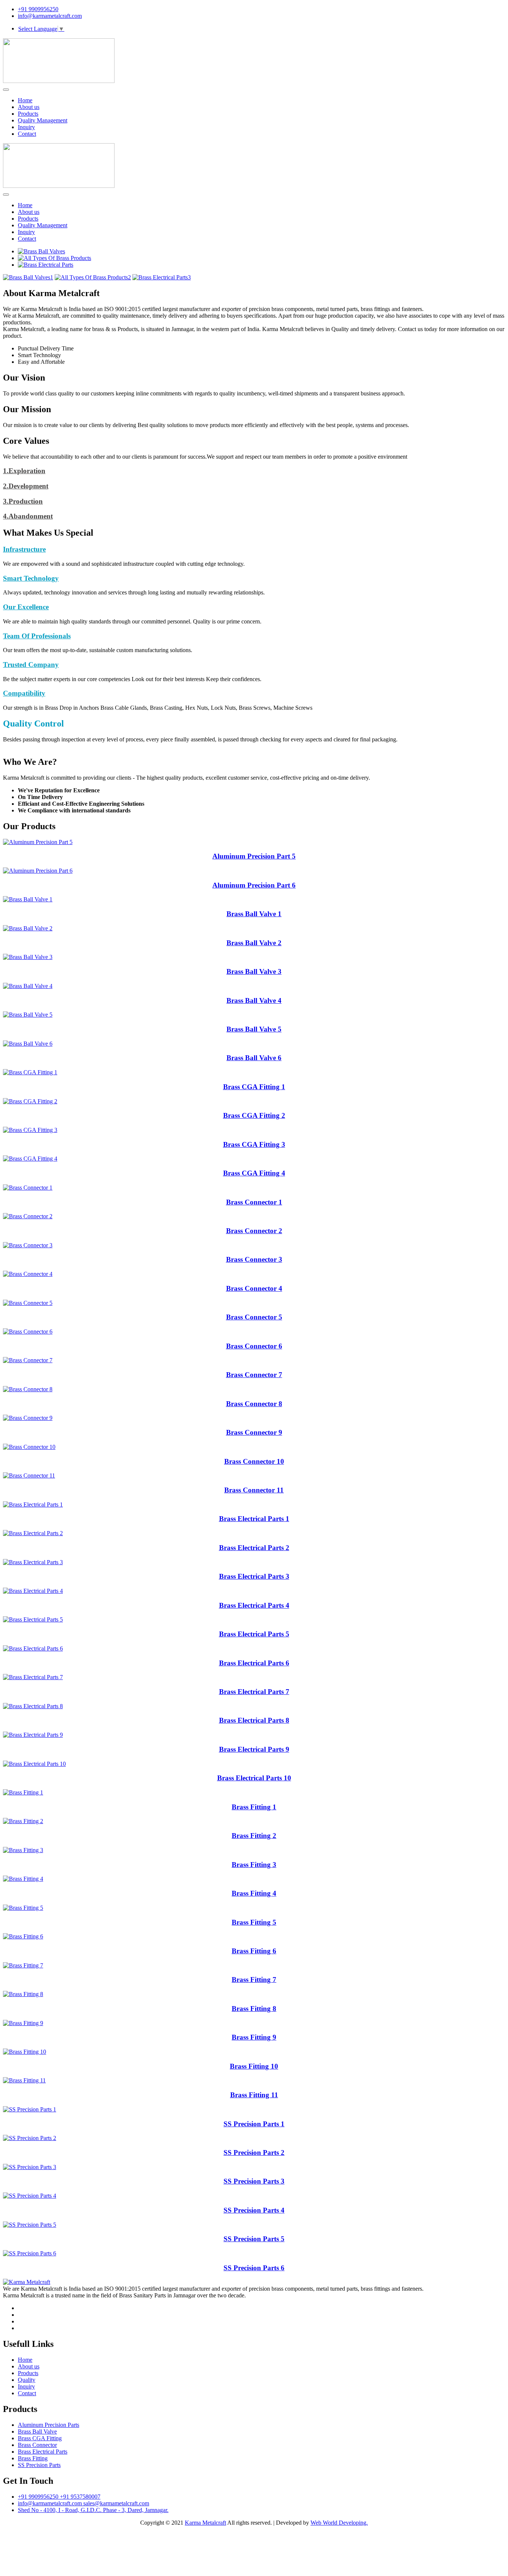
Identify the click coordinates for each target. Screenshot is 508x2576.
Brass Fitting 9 (254, 2037)
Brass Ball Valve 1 (254, 914)
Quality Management (43, 120)
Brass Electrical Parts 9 (254, 1749)
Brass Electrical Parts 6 (254, 1663)
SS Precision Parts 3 (254, 2181)
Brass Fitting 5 (254, 1922)
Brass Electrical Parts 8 (254, 1720)
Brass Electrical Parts (43, 2452)
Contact (27, 134)
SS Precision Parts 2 (254, 2152)
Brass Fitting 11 (254, 2095)
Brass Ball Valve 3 (254, 971)
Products (28, 114)
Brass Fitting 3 (254, 1865)
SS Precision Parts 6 (254, 2268)
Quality (27, 2380)
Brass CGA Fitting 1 (254, 1087)
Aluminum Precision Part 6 (254, 885)
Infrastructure (24, 549)
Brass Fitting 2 (254, 1836)
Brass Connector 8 (254, 1404)
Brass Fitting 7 (254, 1980)
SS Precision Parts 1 (254, 2124)
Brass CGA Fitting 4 (254, 1173)
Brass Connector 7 (254, 1375)
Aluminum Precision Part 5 (254, 856)
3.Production (23, 501)
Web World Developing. (339, 2523)
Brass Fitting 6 (254, 1951)
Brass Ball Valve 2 (254, 943)
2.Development (26, 486)
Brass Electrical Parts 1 (254, 1519)
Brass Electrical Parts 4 (254, 1605)
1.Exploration (24, 471)
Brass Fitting (33, 2458)
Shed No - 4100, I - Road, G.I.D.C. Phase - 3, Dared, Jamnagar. (93, 2510)
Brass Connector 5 (254, 1317)
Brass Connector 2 (254, 1231)
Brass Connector (37, 2445)
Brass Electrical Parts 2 (254, 1548)
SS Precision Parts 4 (254, 2210)
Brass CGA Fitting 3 (254, 1144)
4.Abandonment (28, 516)
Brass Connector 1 (254, 1202)
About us (29, 107)
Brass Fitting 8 (254, 2009)
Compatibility (24, 693)
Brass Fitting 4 (254, 1893)
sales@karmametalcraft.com (116, 2503)
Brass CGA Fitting (40, 2438)
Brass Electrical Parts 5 (254, 1634)
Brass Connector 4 (254, 1288)
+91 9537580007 (80, 2497)
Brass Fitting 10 (254, 2066)
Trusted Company (31, 665)
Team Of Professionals (37, 636)
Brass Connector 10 (254, 1461)
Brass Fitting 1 (254, 1807)
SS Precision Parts (39, 2465)
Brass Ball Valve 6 (254, 1058)
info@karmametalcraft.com (50, 16)
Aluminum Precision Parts (49, 2425)
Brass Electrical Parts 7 (254, 1692)
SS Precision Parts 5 (254, 2239)
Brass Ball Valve (37, 2431)
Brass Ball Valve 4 (254, 1000)
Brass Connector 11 (254, 1490)
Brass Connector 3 (254, 1259)
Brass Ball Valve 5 (254, 1029)
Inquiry (26, 127)
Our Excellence (26, 607)
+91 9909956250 (38, 9)
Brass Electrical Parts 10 (254, 1778)
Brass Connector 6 (254, 1346)
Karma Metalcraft (205, 2523)
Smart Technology (31, 578)
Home (25, 100)
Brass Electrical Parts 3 (254, 1576)
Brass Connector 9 (254, 1432)
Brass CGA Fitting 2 (254, 1115)
